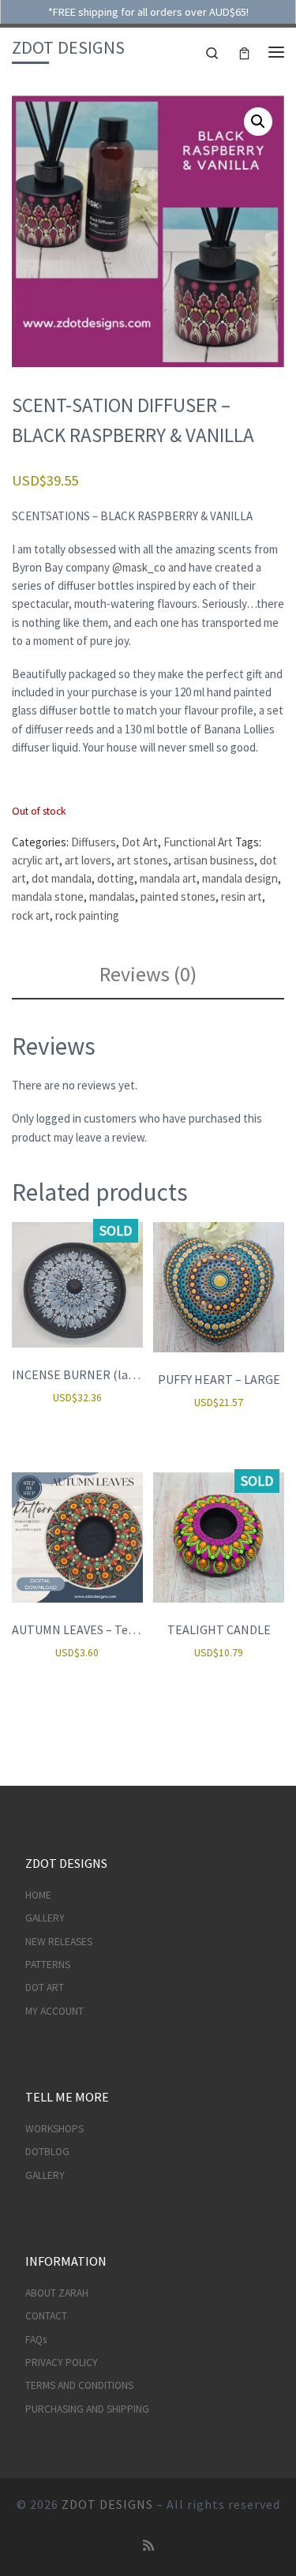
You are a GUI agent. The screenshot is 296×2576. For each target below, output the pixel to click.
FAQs (36, 2340)
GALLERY (45, 1918)
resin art (242, 896)
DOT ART (45, 1987)
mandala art (168, 878)
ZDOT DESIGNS (107, 2504)
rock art (31, 915)
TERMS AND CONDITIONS (79, 2385)
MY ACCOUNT (54, 2011)
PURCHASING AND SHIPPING (87, 2409)
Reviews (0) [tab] (148, 974)
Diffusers (94, 842)
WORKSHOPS (54, 2129)
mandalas (112, 896)
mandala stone (48, 896)
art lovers (88, 860)
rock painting (87, 915)
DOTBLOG (47, 2152)
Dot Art (140, 842)
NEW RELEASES (59, 1942)
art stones (142, 860)
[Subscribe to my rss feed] (148, 2546)
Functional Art (198, 842)
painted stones (178, 896)
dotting (116, 878)
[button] (258, 122)
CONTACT (46, 2316)
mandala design (240, 878)
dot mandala (62, 878)
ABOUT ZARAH (57, 2293)
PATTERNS (48, 1965)
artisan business (214, 860)
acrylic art (36, 860)
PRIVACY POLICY (62, 2362)
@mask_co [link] (139, 567)
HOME (38, 1895)
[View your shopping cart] (244, 52)
